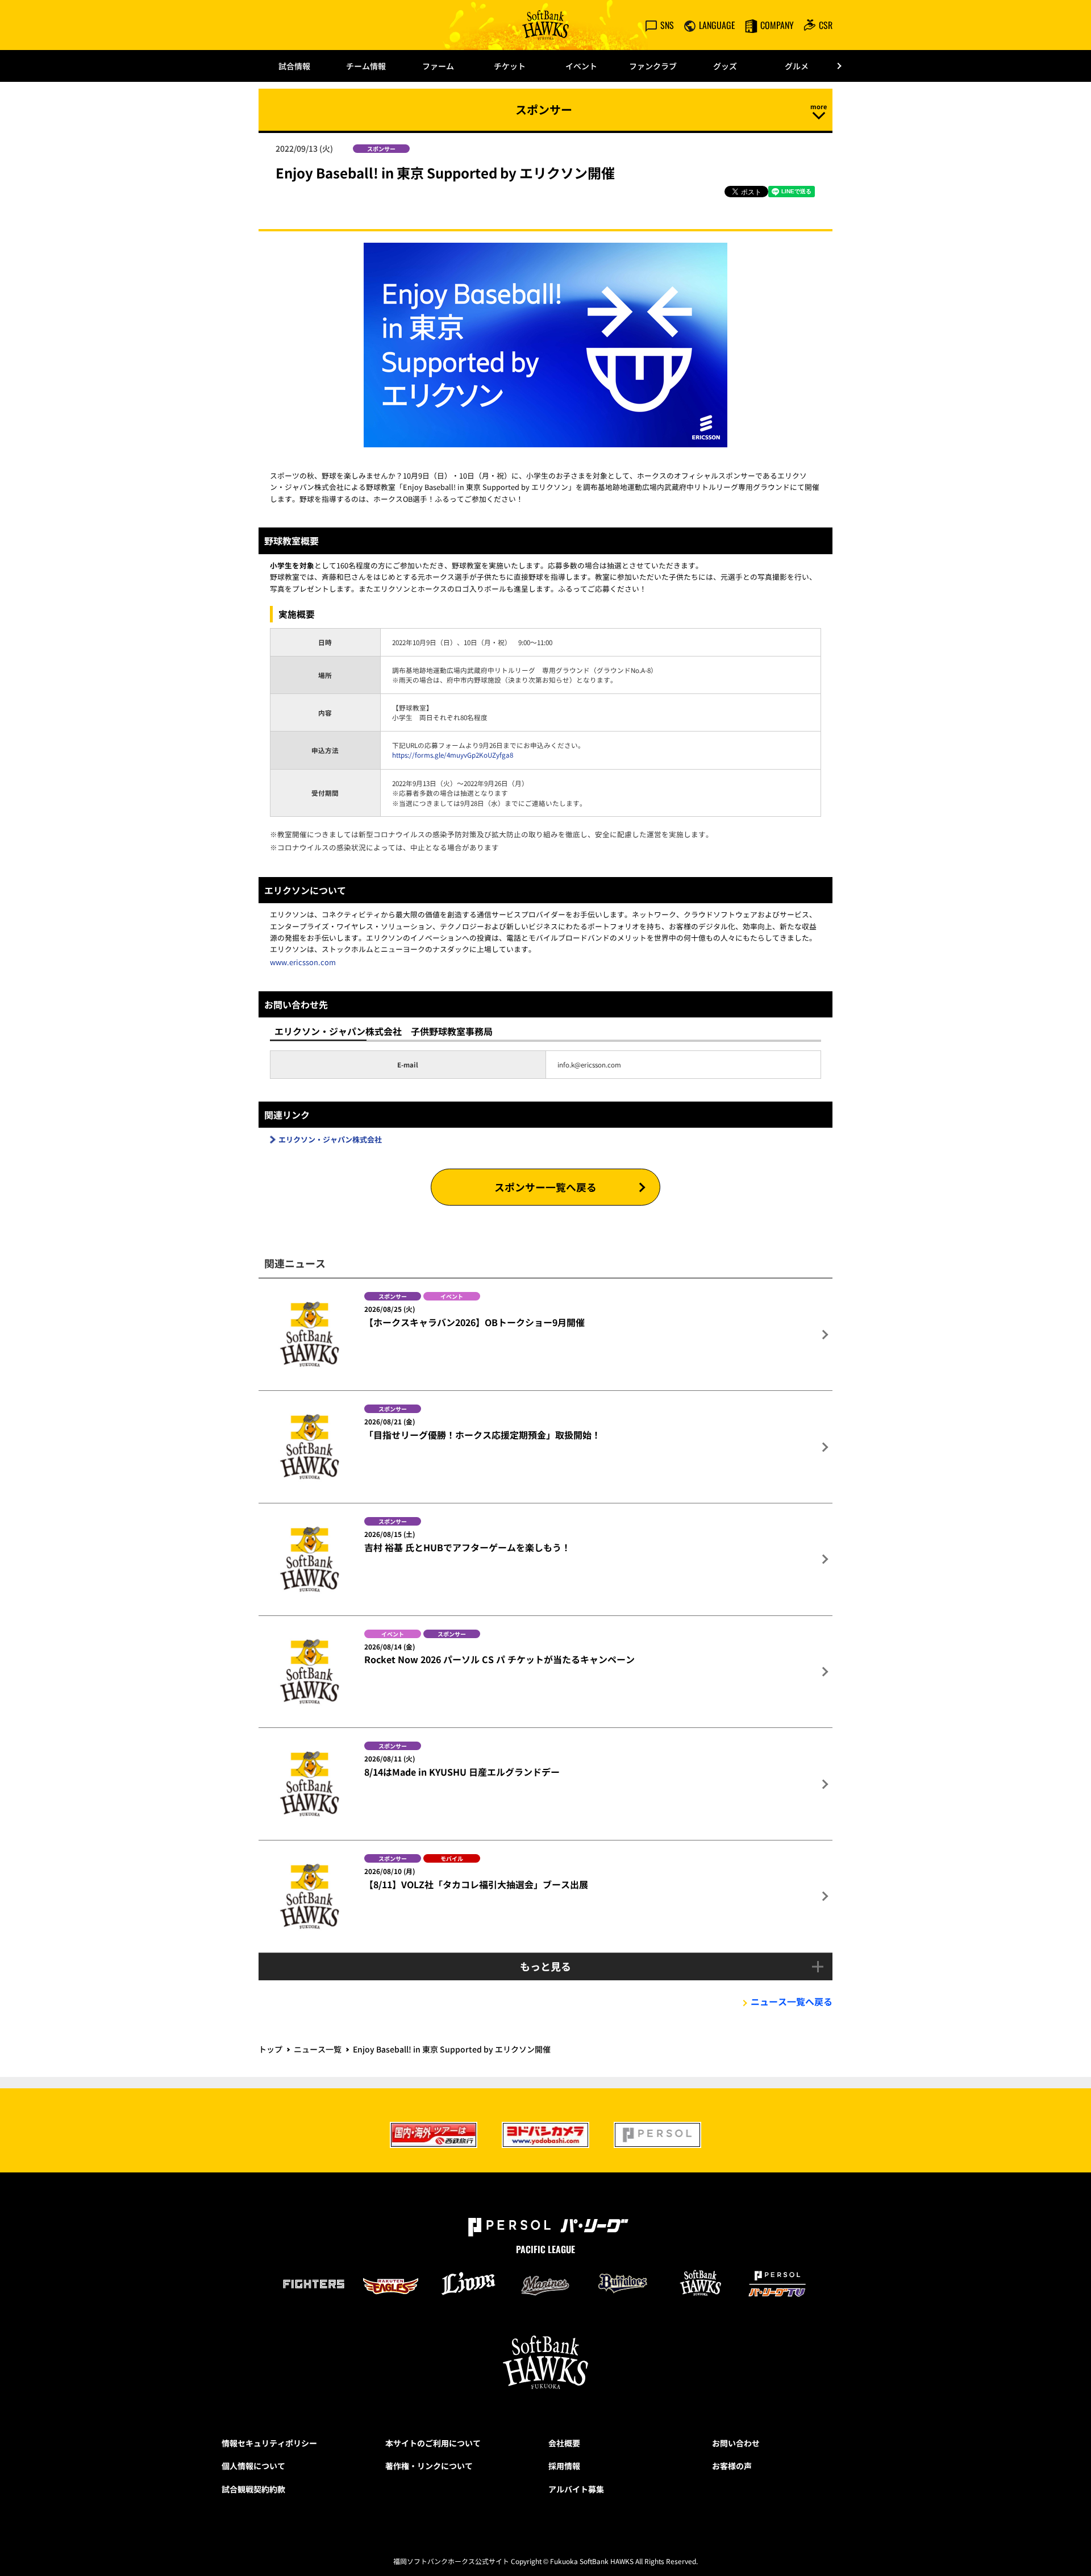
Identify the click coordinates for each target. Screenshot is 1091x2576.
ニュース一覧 (318, 2049)
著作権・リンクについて (429, 2466)
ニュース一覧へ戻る (792, 2001)
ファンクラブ (653, 66)
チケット (510, 66)
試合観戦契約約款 (253, 2489)
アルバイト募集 (576, 2489)
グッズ (725, 66)
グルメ (797, 66)
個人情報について (253, 2466)
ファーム (438, 66)
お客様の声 (732, 2466)
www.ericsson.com (303, 962)
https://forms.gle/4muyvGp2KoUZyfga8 (453, 755)
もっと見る (545, 1966)
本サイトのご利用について (433, 2443)
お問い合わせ (736, 2443)
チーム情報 (366, 66)
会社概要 (564, 2443)
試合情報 (294, 66)
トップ (270, 2049)
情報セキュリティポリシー (269, 2443)
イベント (581, 66)
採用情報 (564, 2466)
